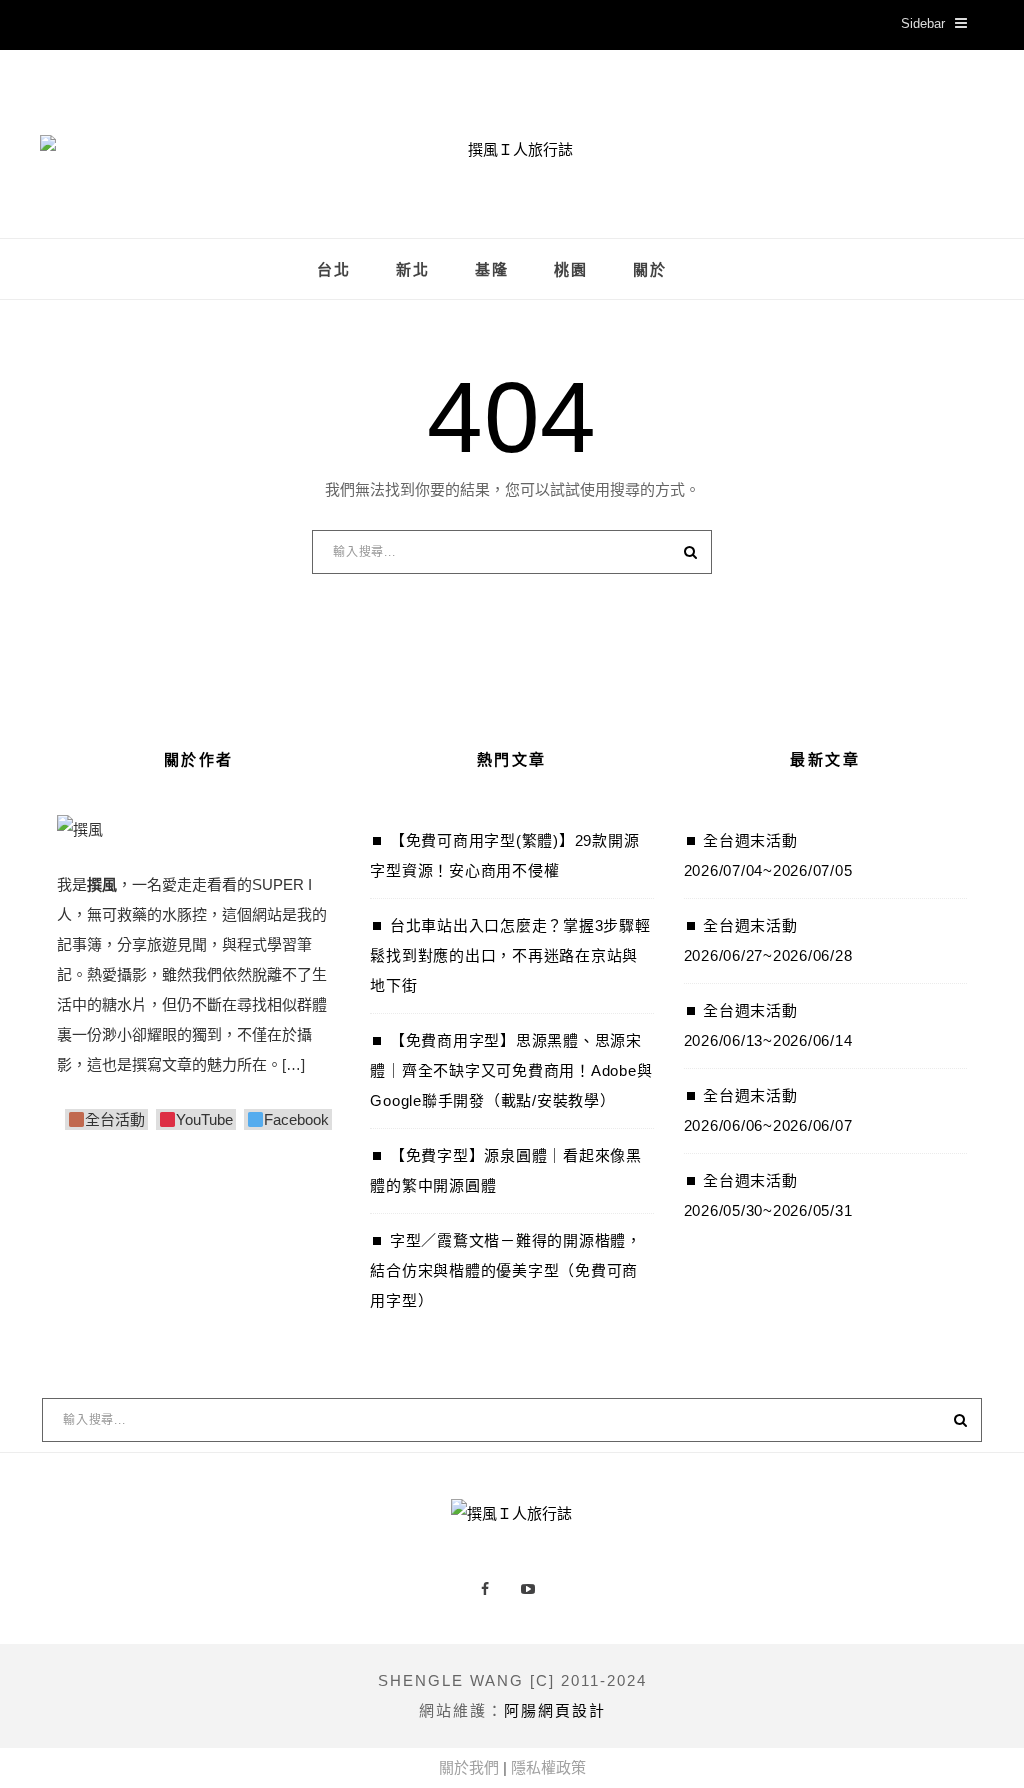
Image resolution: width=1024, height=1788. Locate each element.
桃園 (571, 270)
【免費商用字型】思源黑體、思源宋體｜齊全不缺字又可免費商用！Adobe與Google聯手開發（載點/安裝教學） (511, 1070)
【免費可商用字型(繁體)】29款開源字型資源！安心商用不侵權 (504, 855)
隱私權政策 (548, 1767)
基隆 (492, 270)
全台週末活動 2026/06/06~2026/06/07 (768, 1110)
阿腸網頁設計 (555, 1710)
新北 (413, 270)
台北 (334, 270)
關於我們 (469, 1767)
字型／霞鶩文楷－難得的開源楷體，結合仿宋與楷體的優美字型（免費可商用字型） (506, 1270)
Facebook (296, 1119)
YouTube (204, 1119)
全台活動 (115, 1119)
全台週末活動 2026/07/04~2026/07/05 (768, 855)
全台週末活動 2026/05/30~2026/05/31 (768, 1195)
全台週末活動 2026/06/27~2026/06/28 (768, 940)
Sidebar (923, 23)
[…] (293, 1064)
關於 (650, 270)
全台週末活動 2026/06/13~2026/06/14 (768, 1025)
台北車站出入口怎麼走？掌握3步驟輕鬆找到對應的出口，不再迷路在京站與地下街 (510, 955)
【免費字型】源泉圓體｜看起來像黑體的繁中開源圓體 (506, 1170)
